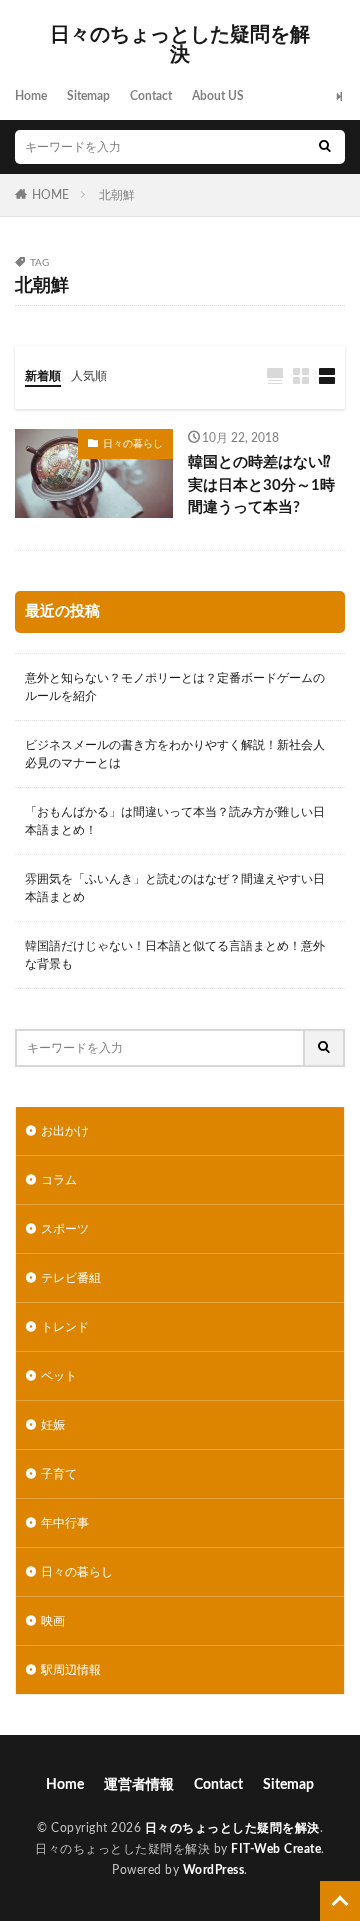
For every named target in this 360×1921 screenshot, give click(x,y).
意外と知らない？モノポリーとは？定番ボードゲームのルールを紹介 (175, 687)
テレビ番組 (71, 1278)
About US (218, 96)
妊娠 (53, 1425)
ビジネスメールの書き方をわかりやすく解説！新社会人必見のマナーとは (175, 754)
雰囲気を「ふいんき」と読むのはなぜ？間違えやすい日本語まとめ (175, 888)
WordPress (214, 1870)
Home (31, 96)
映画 (53, 1621)
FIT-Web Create (276, 1849)
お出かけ (65, 1131)
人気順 (89, 376)
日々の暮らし (133, 444)
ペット (59, 1376)
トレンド (65, 1327)
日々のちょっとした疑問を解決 (180, 45)
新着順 (43, 376)
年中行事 (65, 1523)
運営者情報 (139, 1785)
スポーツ (65, 1229)
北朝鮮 (117, 195)
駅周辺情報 (71, 1670)
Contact (151, 96)
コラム (59, 1180)
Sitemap (88, 96)
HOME (50, 195)
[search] (325, 147)
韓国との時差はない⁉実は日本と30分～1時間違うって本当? (261, 485)
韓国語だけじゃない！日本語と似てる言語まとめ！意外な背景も (175, 955)
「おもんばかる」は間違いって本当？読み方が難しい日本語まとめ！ (175, 821)
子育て (59, 1474)
